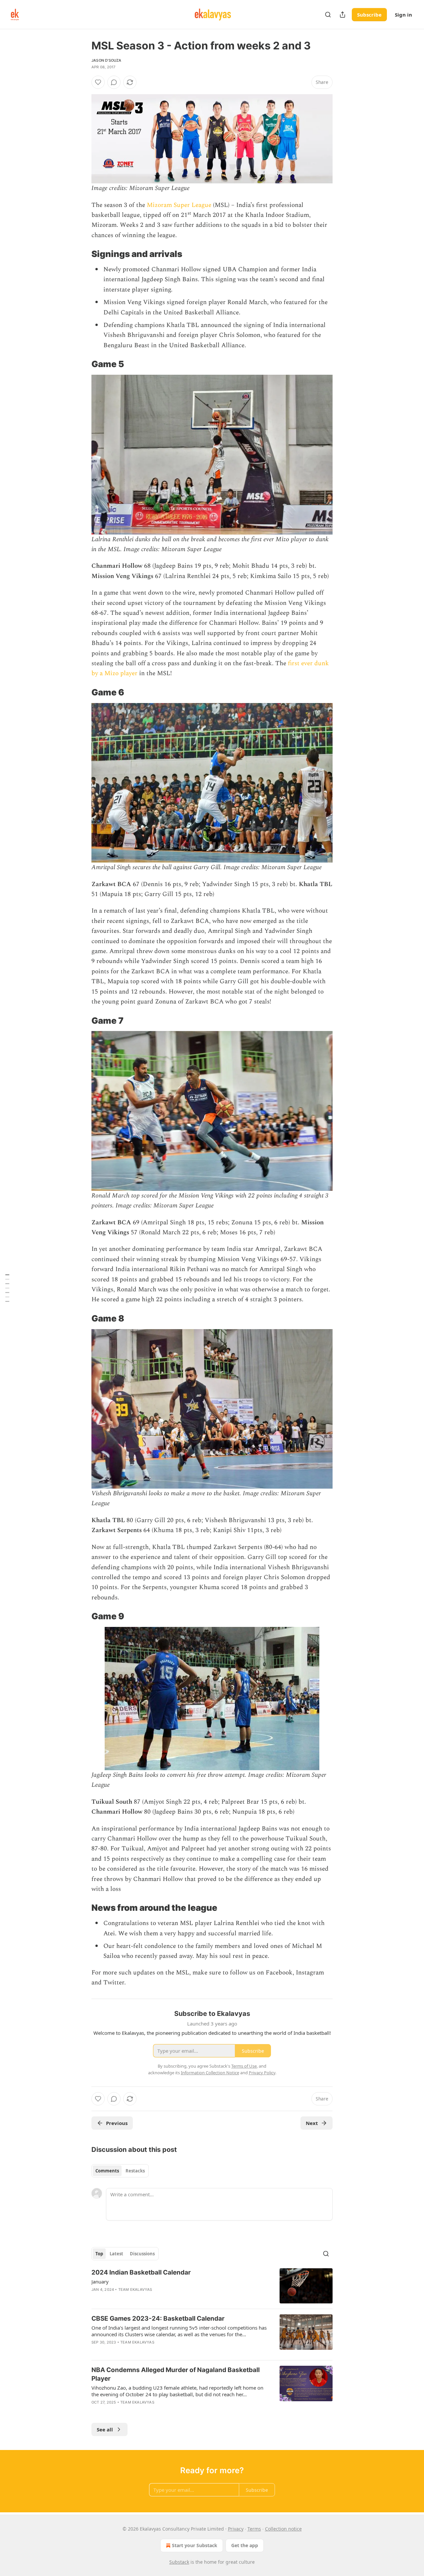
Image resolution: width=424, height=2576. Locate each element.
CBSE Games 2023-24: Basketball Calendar (158, 2318)
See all (105, 2429)
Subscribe (369, 15)
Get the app (245, 2545)
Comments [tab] (107, 2171)
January (100, 2282)
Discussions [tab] (142, 2254)
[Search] (328, 15)
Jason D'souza (106, 60)
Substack (179, 2562)
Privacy (236, 2529)
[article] (212, 2286)
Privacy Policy (262, 2073)
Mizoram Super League (179, 205)
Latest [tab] (116, 2254)
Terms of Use (244, 2066)
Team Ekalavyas (135, 2289)
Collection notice (283, 2529)
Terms (254, 2529)
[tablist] (120, 2171)
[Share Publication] (343, 15)
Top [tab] (99, 2254)
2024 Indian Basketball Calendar (141, 2272)
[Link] (82, 254)
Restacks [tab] (135, 2171)
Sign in (403, 15)
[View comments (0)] (114, 82)
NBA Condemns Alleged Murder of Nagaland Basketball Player (176, 2374)
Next (312, 2123)
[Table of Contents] (7, 1288)
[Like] (98, 82)
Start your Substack (195, 2545)
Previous (117, 2123)
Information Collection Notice (210, 2073)
